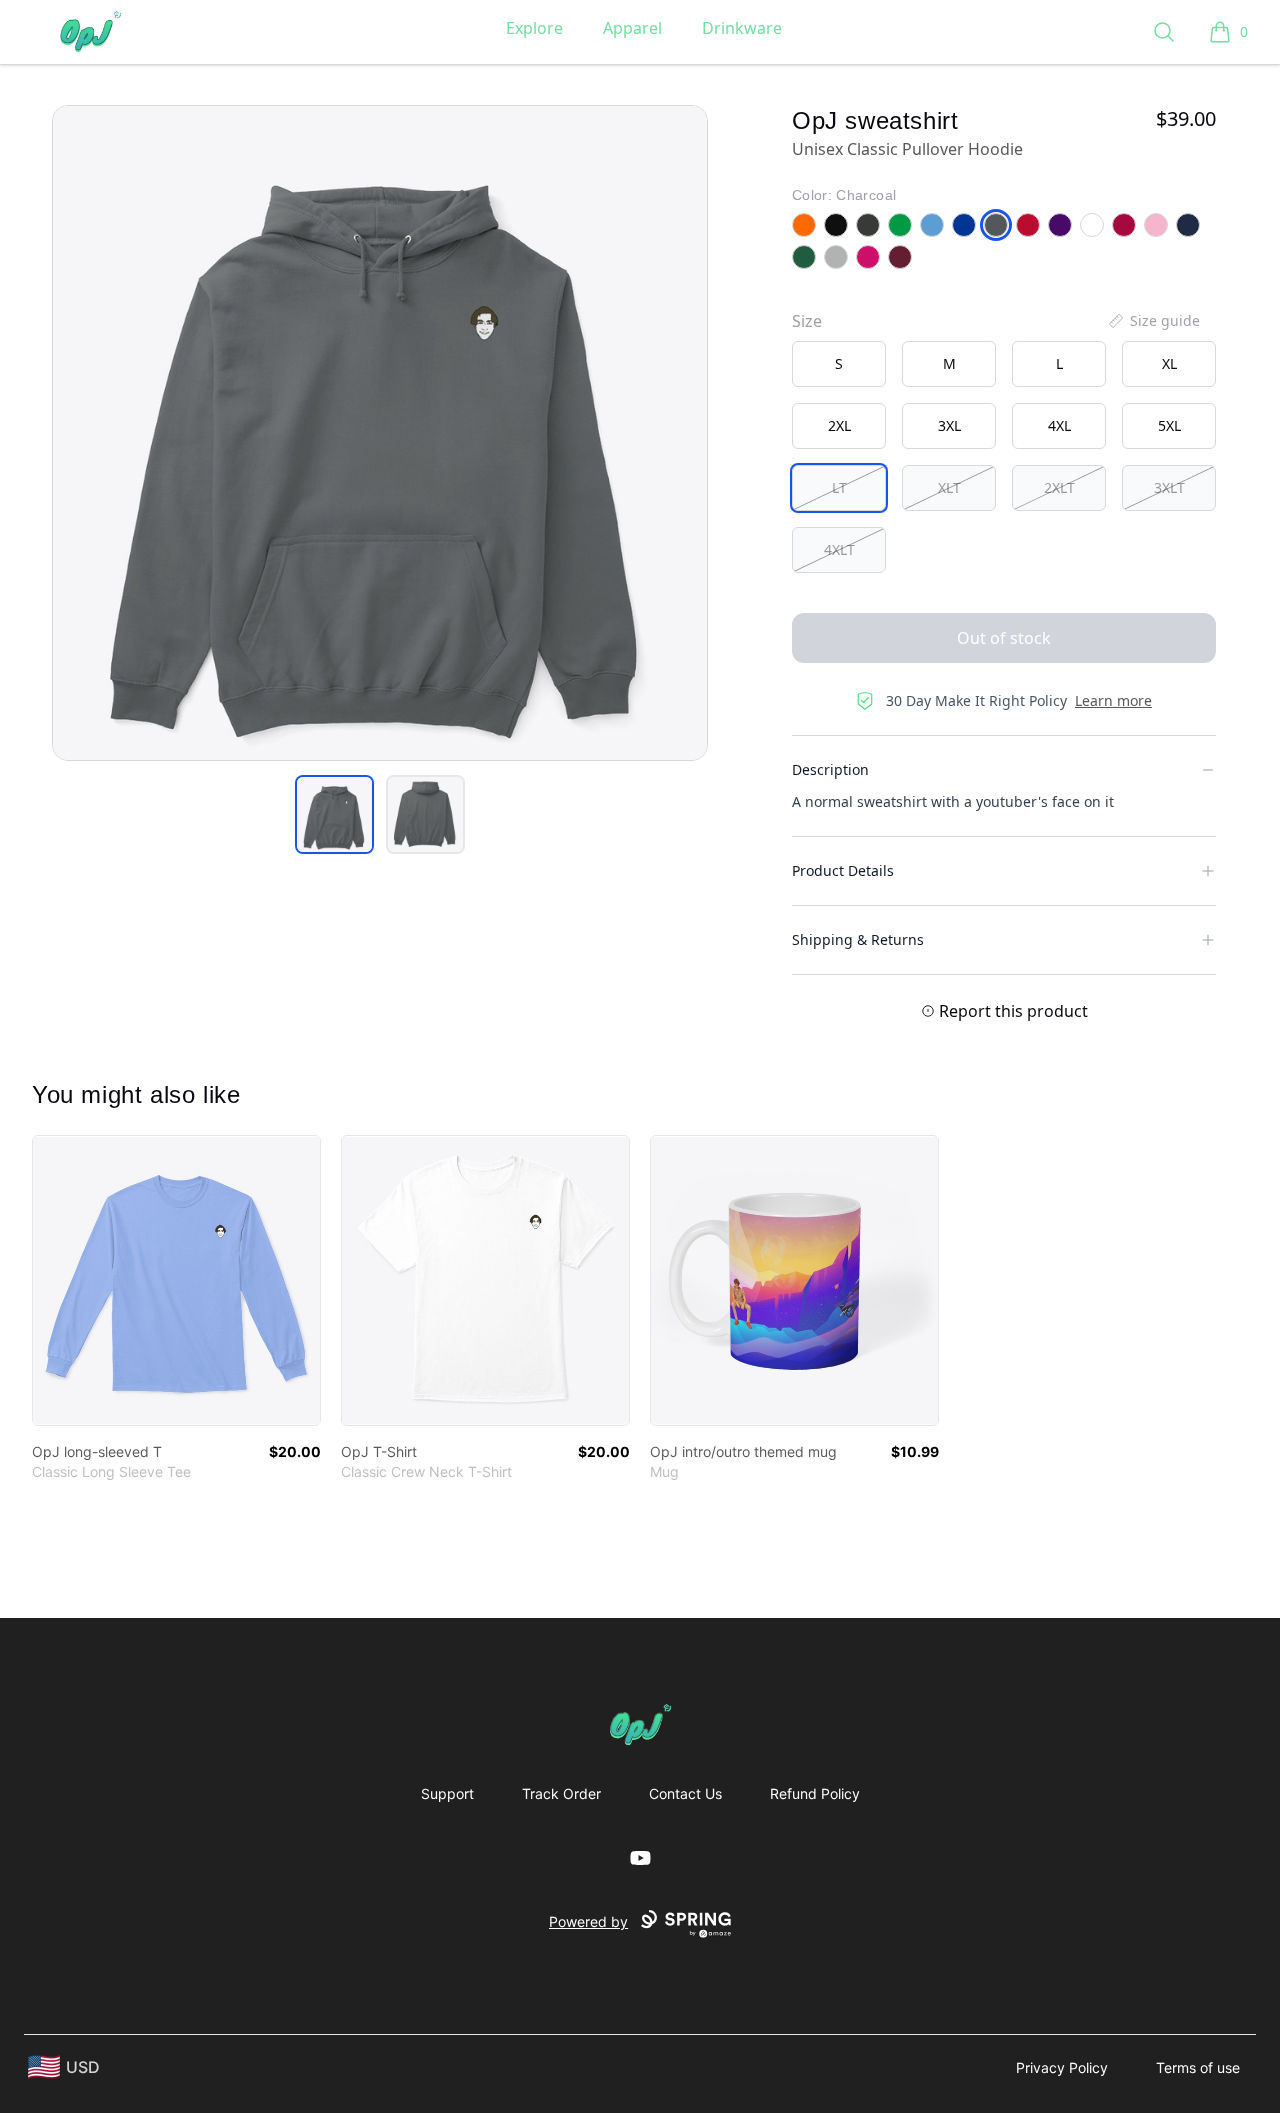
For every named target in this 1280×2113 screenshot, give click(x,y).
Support (447, 1793)
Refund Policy (815, 1793)
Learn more (1113, 700)
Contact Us (685, 1793)
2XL (839, 425)
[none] (1153, 321)
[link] (176, 1280)
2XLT (1059, 487)
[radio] (839, 364)
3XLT (1169, 487)
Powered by (588, 1921)
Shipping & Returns (858, 939)
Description (830, 769)
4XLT (839, 549)
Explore (534, 28)
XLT (949, 487)
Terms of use (1198, 2067)
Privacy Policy (1062, 2067)
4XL (1059, 425)
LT (839, 487)
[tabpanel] (380, 433)
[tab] (334, 814)
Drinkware (742, 28)
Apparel (632, 28)
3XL (949, 425)
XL (1169, 363)
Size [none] (807, 321)
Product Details (843, 870)
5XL (1169, 425)
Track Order (561, 1793)
